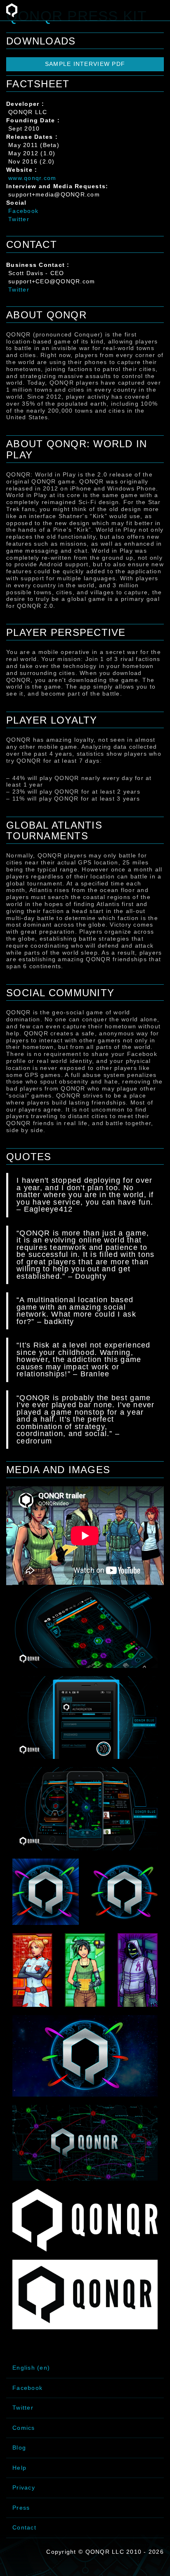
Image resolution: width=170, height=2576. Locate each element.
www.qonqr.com (32, 178)
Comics (24, 2428)
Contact (24, 2527)
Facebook (23, 211)
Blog (19, 2448)
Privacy (24, 2487)
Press (21, 2508)
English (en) (31, 2368)
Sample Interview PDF (85, 64)
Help (19, 2468)
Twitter (19, 219)
